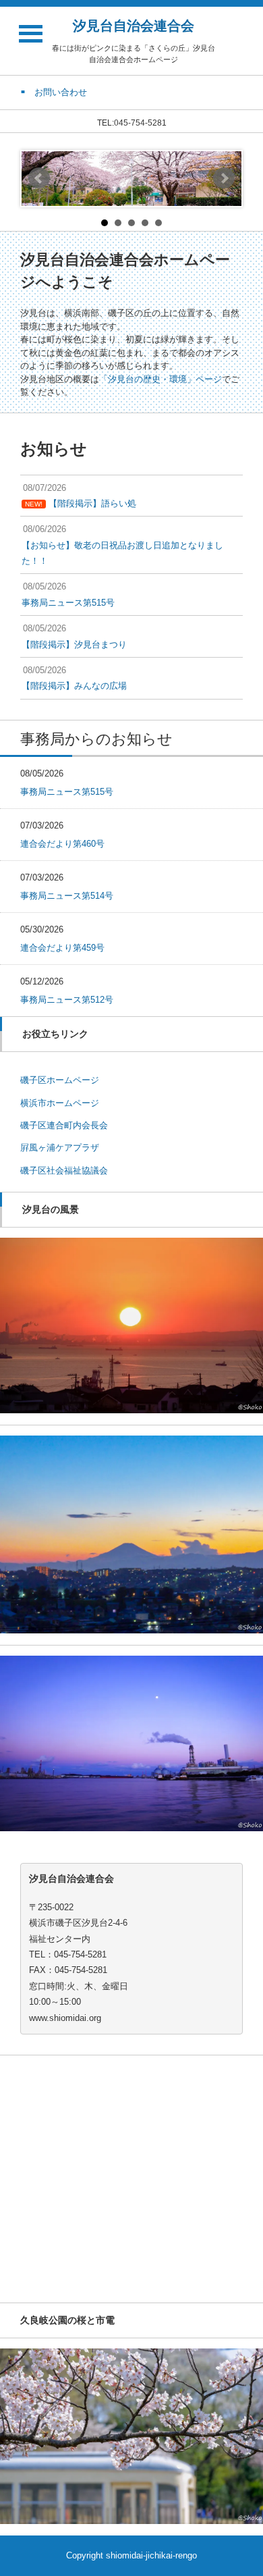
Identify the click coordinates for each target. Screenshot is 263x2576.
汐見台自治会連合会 (134, 26)
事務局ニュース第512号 (67, 1000)
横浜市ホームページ (60, 1103)
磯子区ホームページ (60, 1080)
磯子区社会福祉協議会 (64, 1171)
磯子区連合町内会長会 (64, 1125)
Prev (39, 178)
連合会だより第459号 (62, 948)
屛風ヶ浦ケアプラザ (60, 1148)
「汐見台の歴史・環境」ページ (160, 379)
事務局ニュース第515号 (67, 792)
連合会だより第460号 (62, 844)
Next (224, 178)
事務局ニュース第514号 (67, 896)
